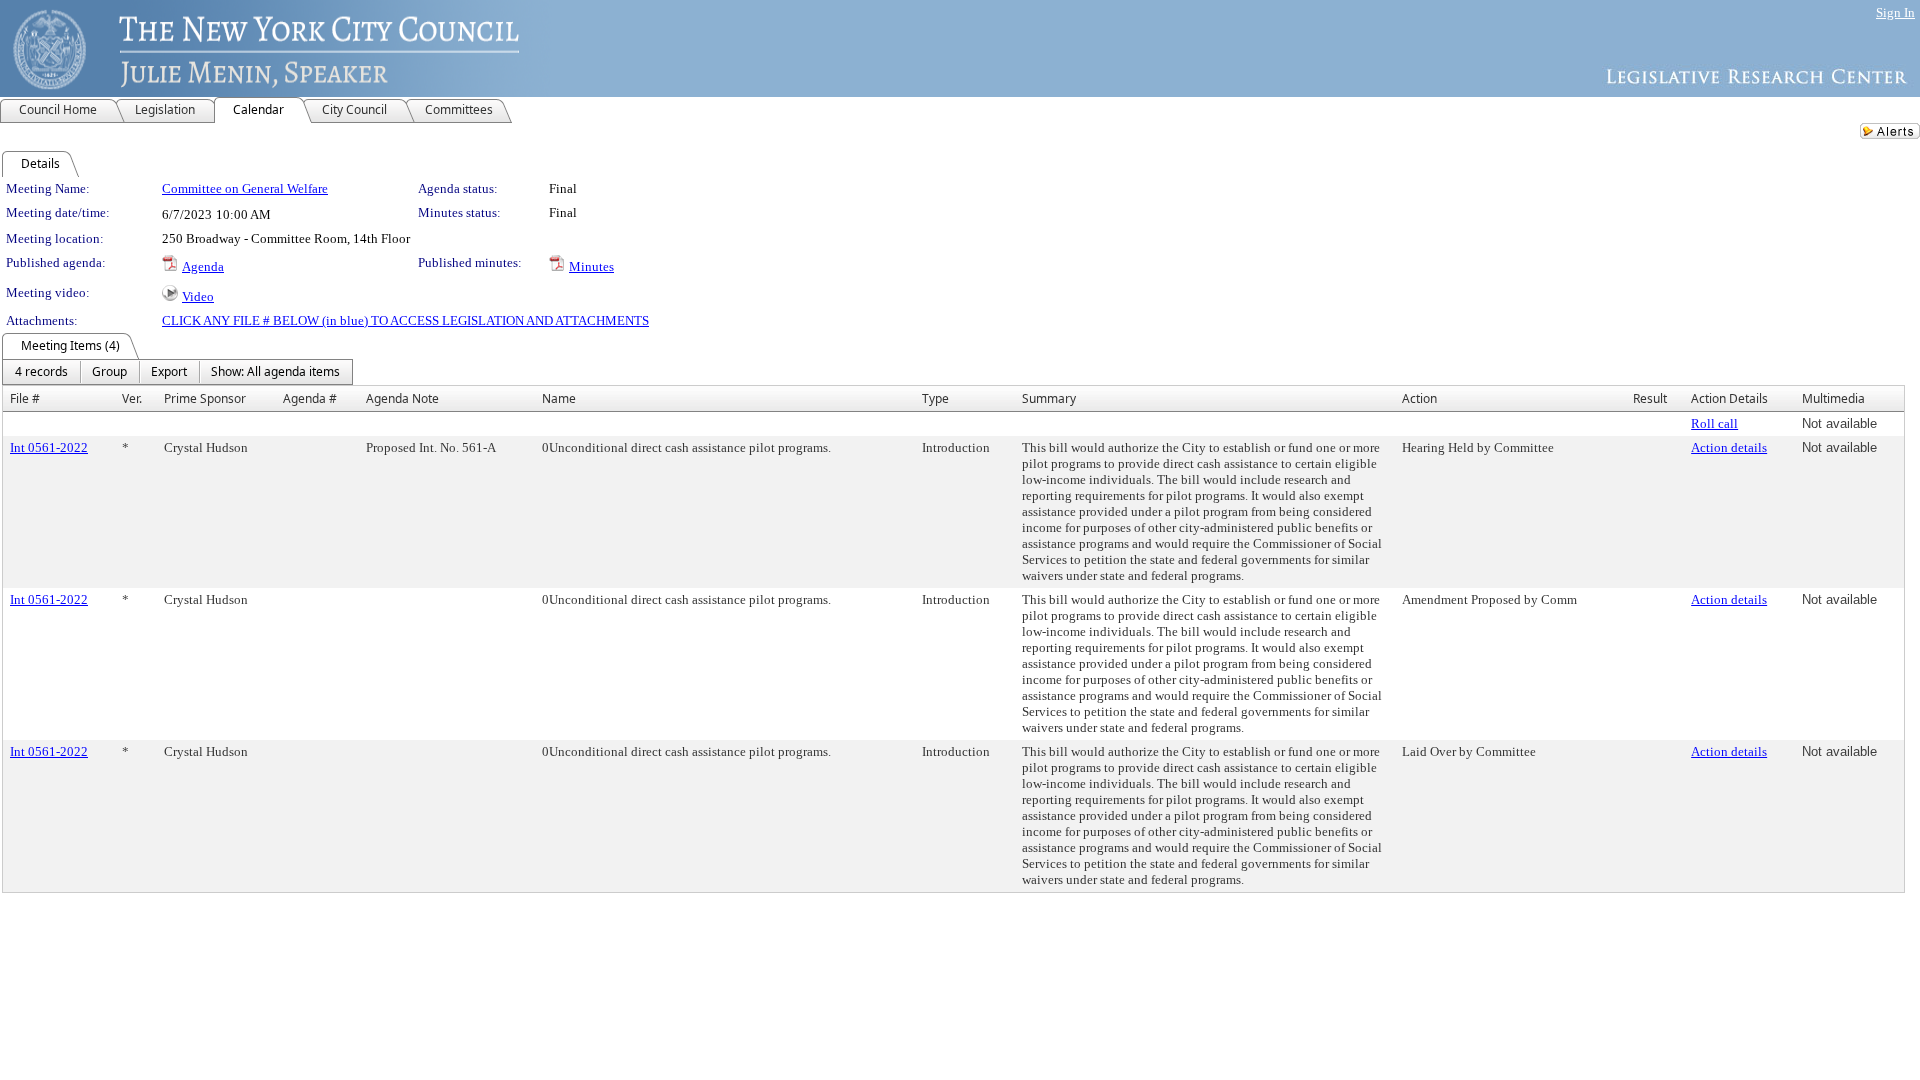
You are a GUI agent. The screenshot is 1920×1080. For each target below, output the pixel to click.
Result (1650, 398)
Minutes (591, 266)
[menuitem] (41, 372)
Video (198, 296)
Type (935, 398)
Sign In (1895, 12)
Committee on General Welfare (245, 188)
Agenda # (310, 398)
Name (559, 398)
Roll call (1714, 423)
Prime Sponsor (205, 398)
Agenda (203, 266)
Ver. (132, 398)
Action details (1729, 447)
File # (25, 398)
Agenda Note (402, 398)
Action (1419, 398)
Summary (1049, 398)
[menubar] (177, 372)
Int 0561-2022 (49, 447)
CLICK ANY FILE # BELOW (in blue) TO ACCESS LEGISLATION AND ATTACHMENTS (405, 320)
